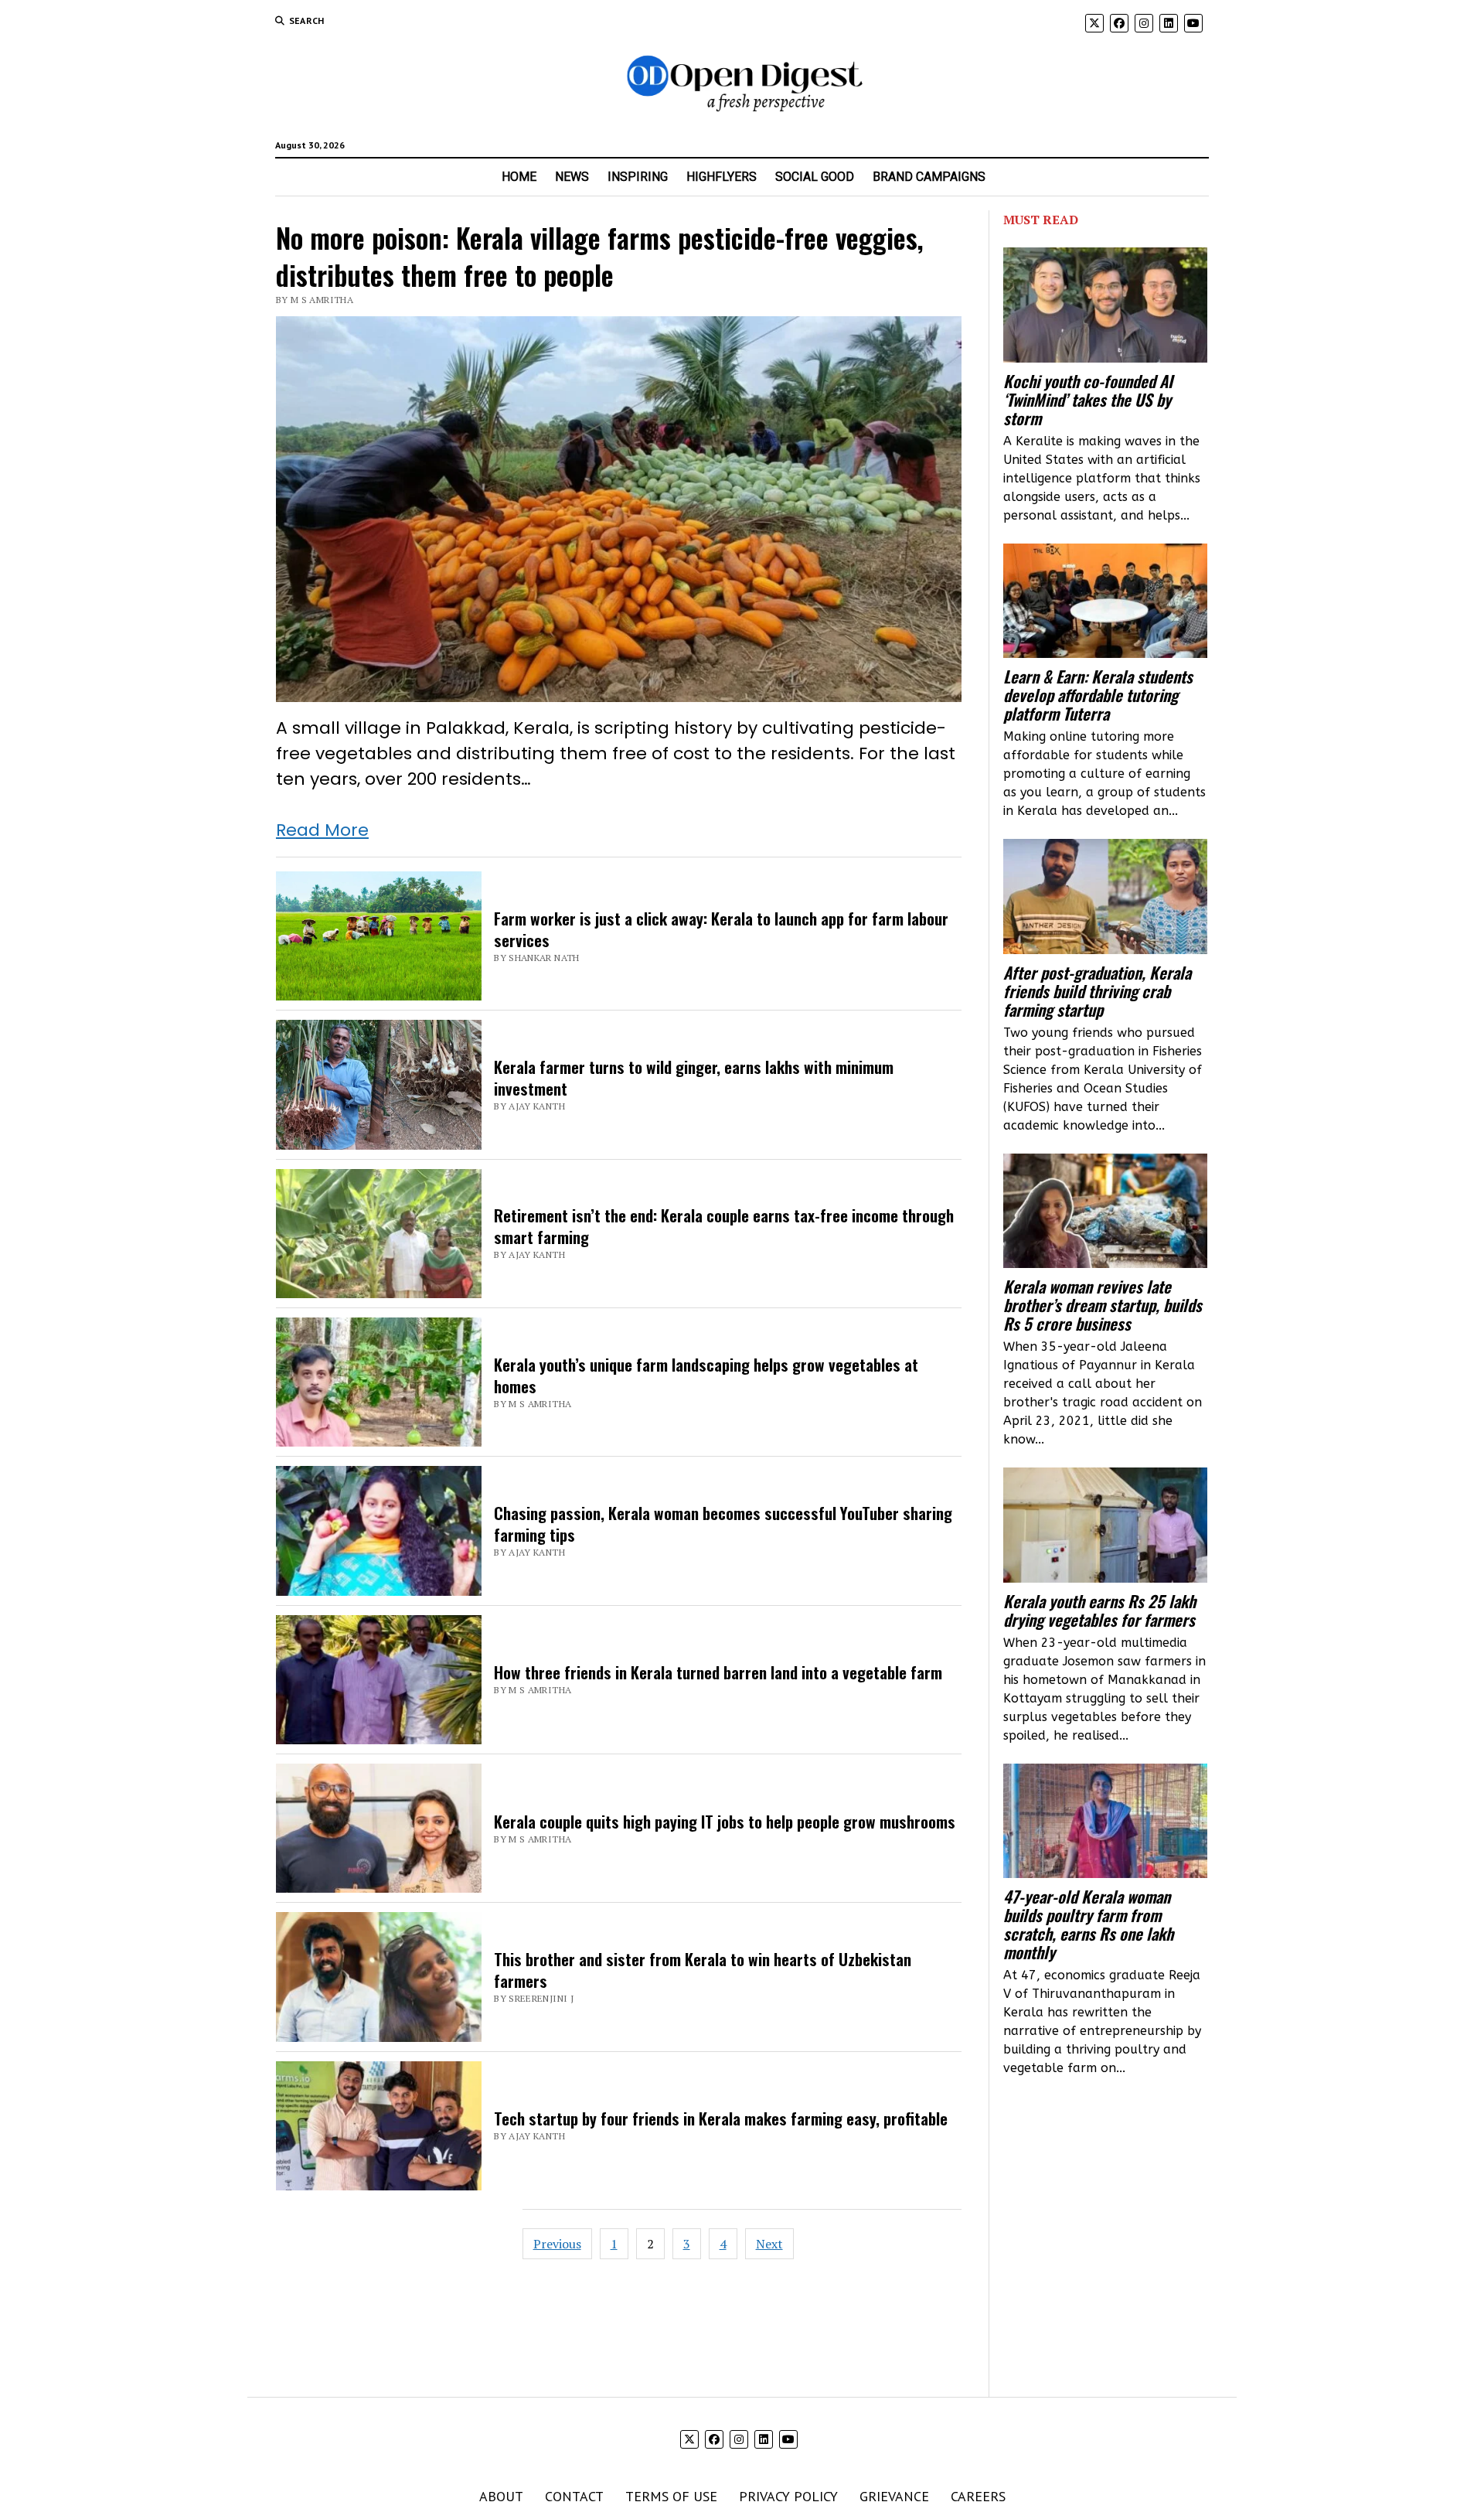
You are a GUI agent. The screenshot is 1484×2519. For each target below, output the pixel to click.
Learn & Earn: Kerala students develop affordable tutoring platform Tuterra (1098, 695)
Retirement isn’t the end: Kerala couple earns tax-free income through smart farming (724, 1226)
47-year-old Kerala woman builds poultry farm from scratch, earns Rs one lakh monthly (1088, 1924)
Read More (322, 830)
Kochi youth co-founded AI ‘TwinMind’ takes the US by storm (1088, 400)
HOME (519, 177)
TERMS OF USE (671, 2496)
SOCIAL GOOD (815, 177)
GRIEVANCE (894, 2496)
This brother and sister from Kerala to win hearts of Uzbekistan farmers (703, 1970)
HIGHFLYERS (722, 177)
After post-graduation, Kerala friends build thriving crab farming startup (1097, 991)
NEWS (572, 177)
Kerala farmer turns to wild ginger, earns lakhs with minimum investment (694, 1077)
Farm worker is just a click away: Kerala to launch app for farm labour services (721, 929)
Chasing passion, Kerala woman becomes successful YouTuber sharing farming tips (723, 1524)
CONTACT (574, 2496)
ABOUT (501, 2496)
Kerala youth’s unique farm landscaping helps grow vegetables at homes (706, 1375)
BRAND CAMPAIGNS (929, 177)
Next (769, 2244)
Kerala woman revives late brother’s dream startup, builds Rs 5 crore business (1103, 1305)
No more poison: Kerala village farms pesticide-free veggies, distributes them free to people (600, 256)
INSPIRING (638, 177)
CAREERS (978, 2496)
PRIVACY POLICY (788, 2496)
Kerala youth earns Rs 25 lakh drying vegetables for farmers (1099, 1611)
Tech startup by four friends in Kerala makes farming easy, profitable (721, 2118)
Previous (557, 2244)
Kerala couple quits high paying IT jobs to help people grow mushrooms (725, 1821)
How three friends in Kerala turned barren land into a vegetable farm (718, 1672)
